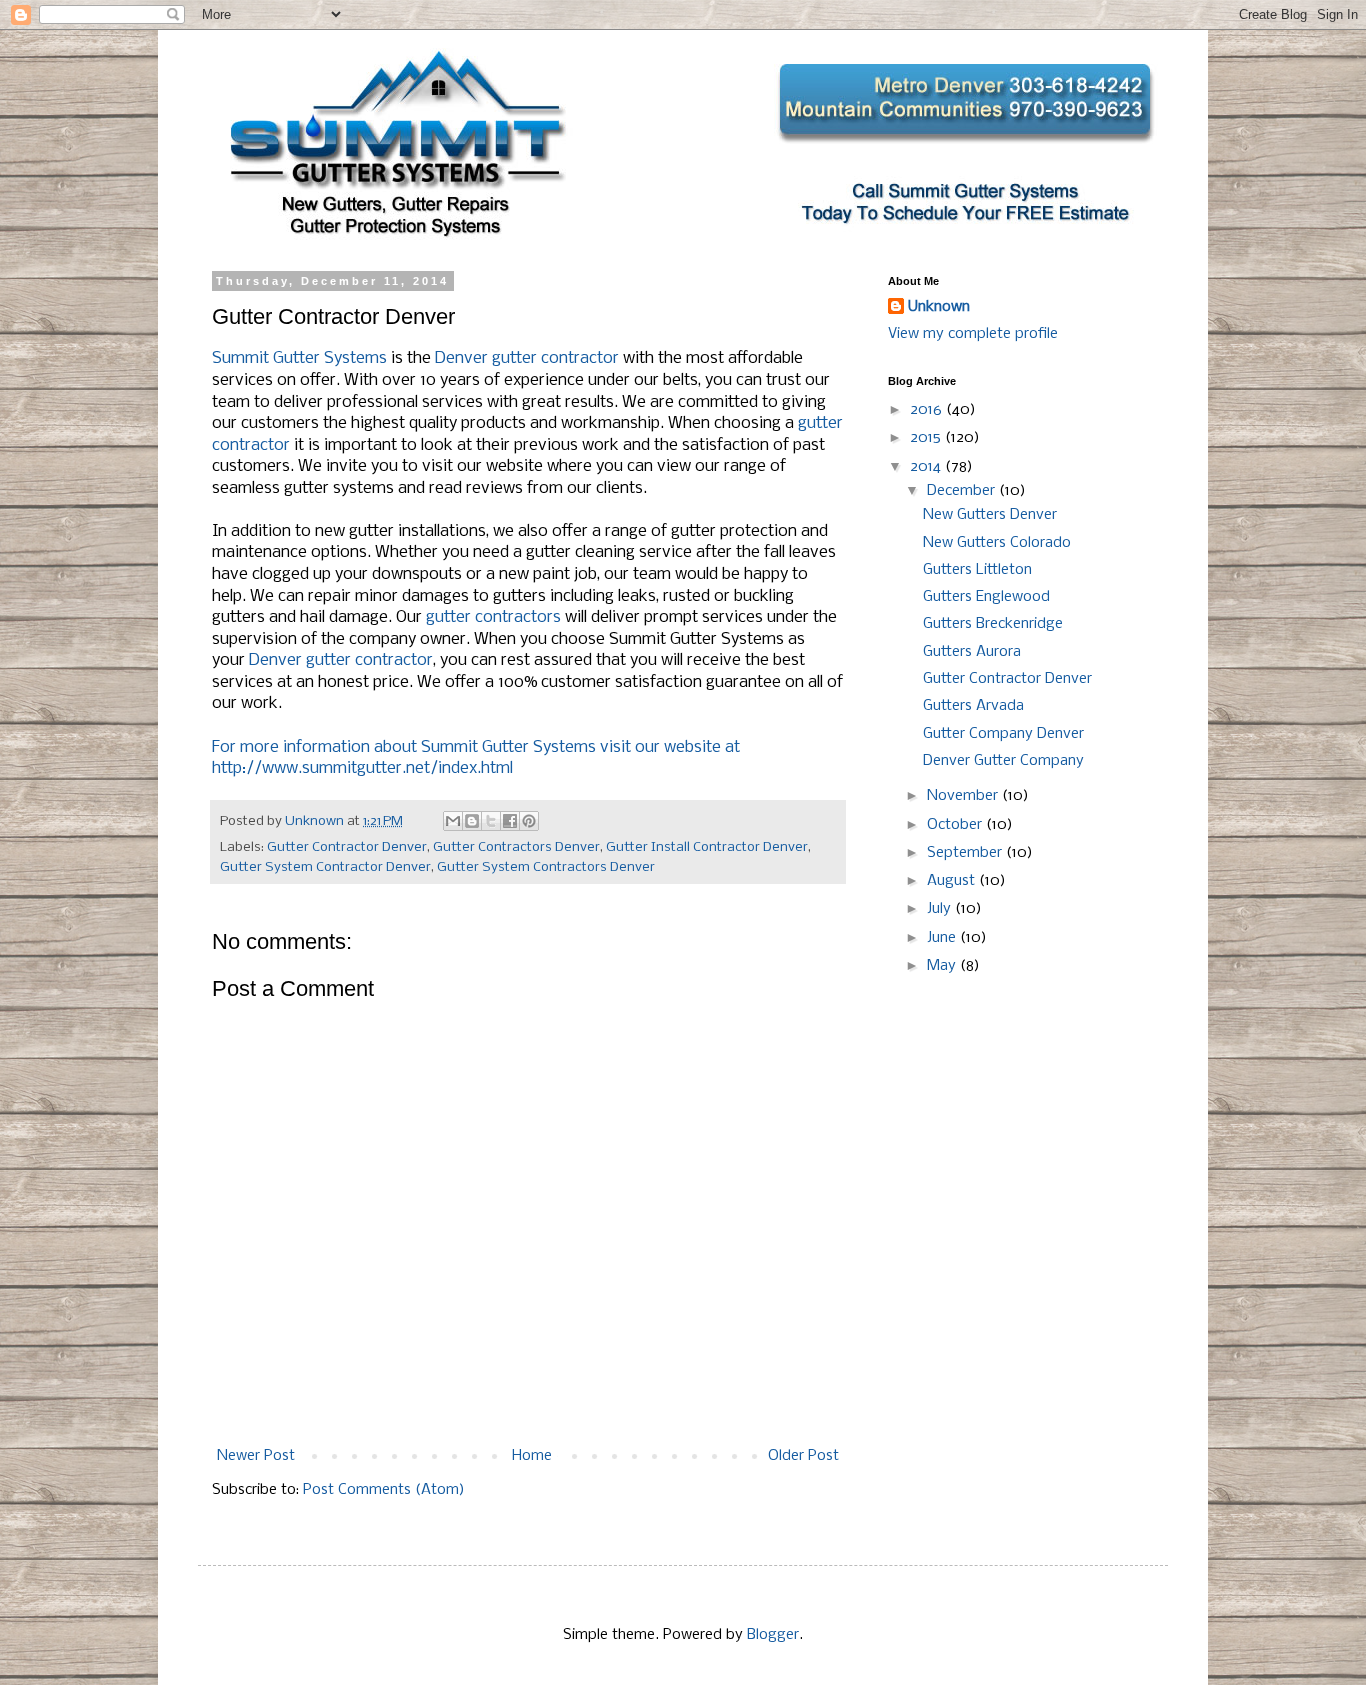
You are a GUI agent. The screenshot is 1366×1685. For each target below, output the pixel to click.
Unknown (939, 307)
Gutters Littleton (977, 570)
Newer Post (256, 1456)
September (966, 853)
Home (532, 1456)
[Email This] (453, 821)
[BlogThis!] (472, 821)
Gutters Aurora (972, 652)
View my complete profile (973, 334)
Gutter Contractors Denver (516, 847)
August (953, 881)
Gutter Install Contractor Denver (707, 847)
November (964, 796)
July (941, 909)
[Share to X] (491, 821)
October (956, 825)
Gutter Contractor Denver (347, 847)
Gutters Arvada (973, 706)
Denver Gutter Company (1003, 761)
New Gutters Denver (990, 515)
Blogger (773, 1635)
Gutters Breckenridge (993, 624)
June (943, 938)
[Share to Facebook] (510, 821)
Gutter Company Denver (1003, 734)
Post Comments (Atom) (384, 1490)
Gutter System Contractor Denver (325, 867)
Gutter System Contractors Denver (546, 867)
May (943, 966)
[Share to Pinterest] (529, 821)
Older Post (803, 1456)
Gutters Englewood (986, 597)
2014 (927, 467)
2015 (927, 438)
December (963, 491)
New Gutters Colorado (997, 543)
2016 (928, 410)
